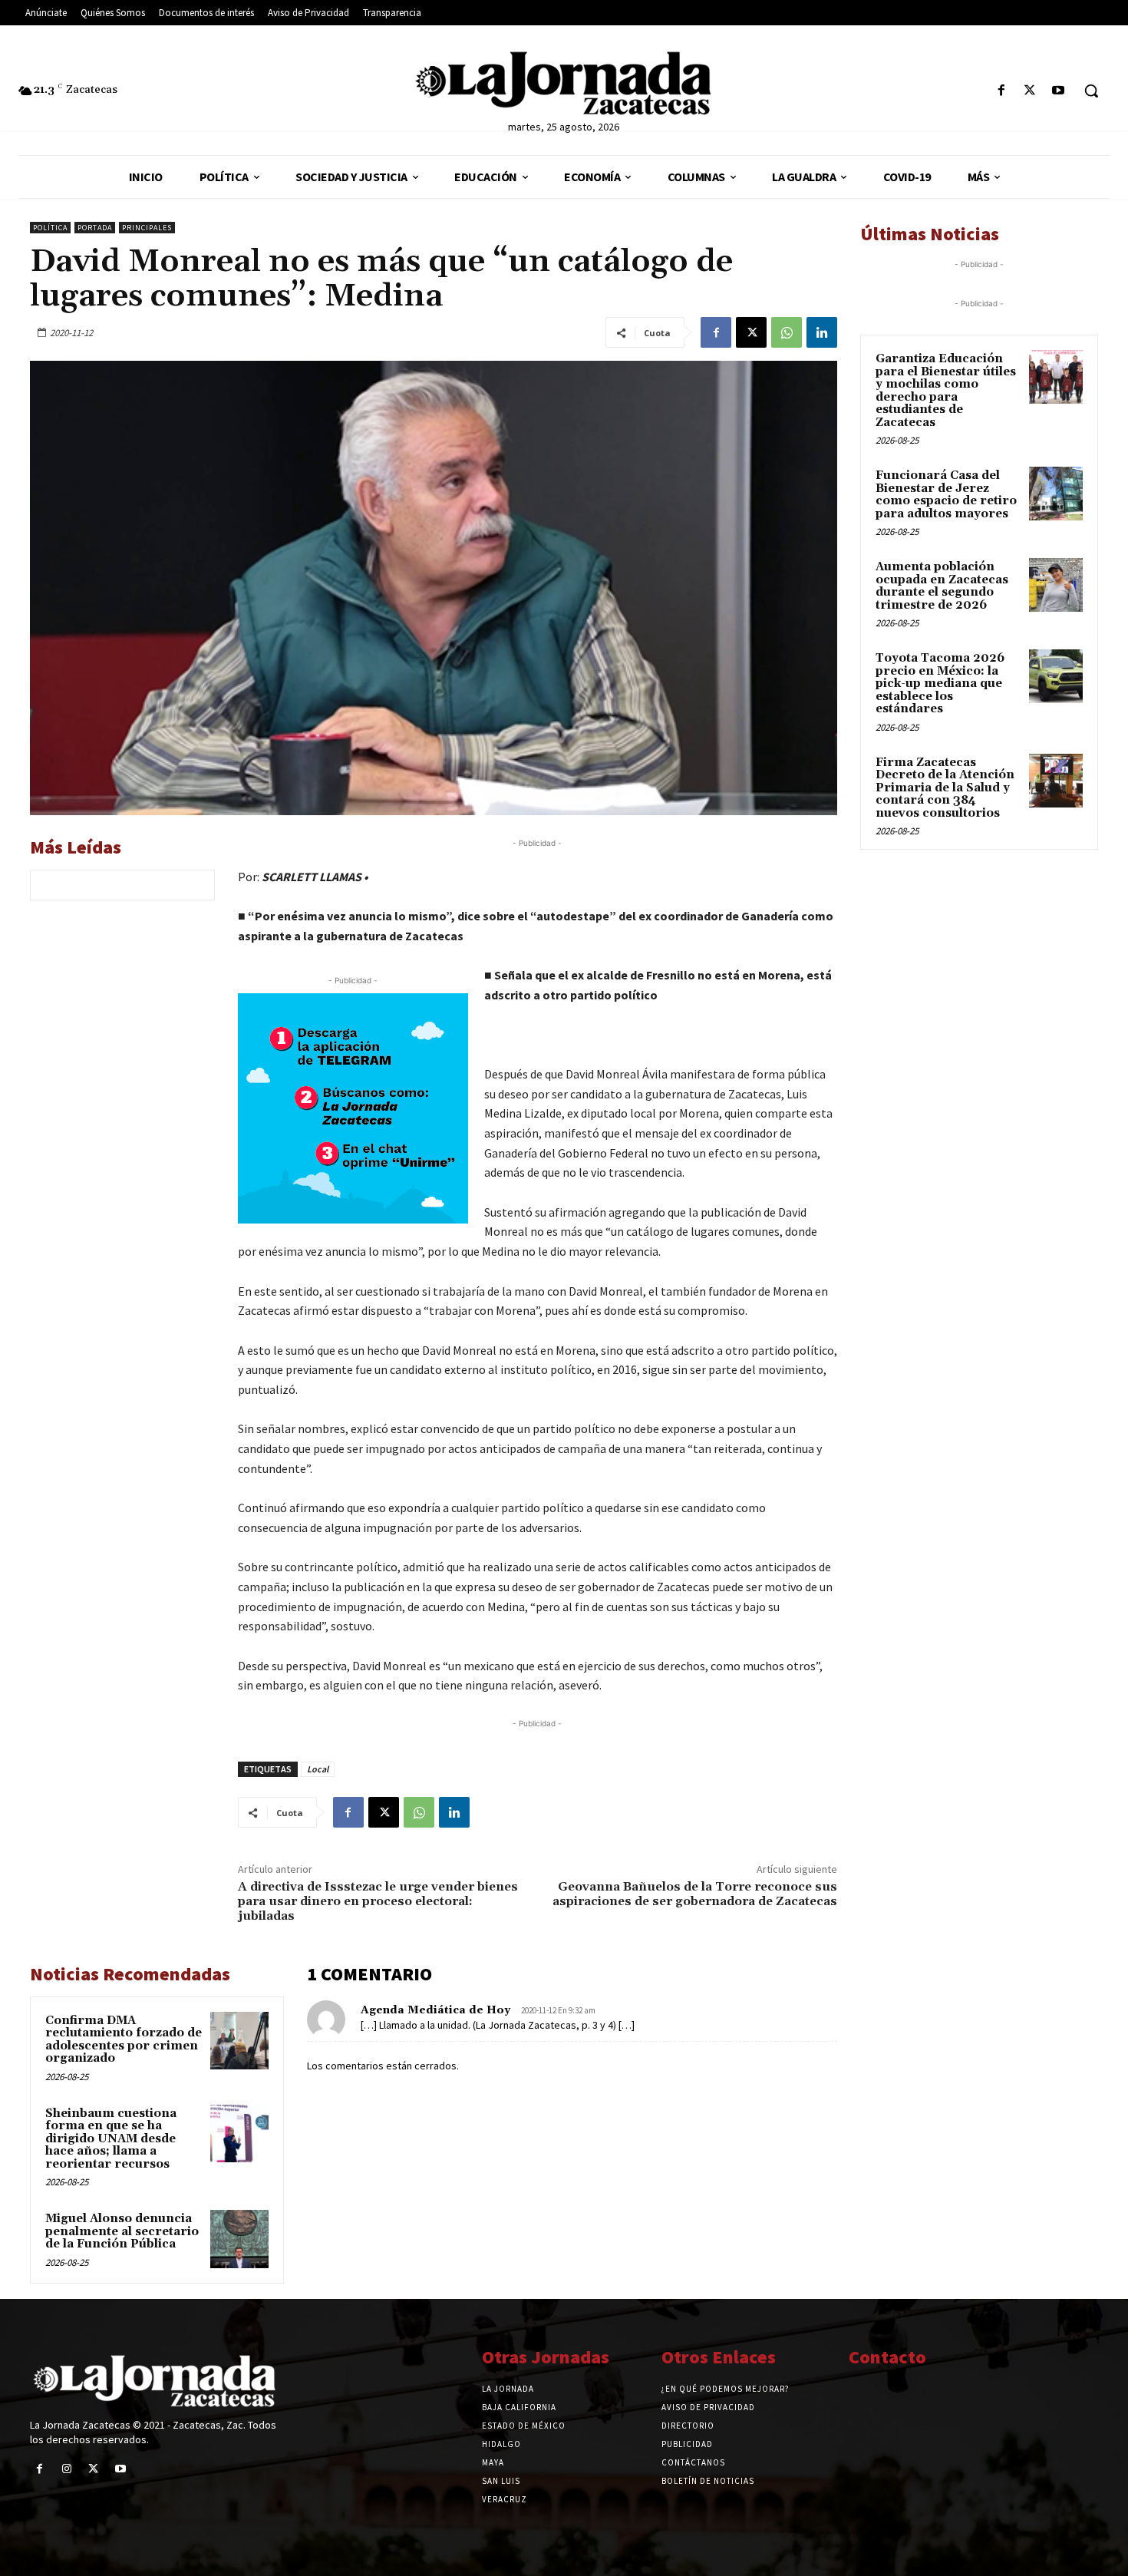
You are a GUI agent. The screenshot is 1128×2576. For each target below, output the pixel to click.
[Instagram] (66, 2469)
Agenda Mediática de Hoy (435, 2010)
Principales (147, 228)
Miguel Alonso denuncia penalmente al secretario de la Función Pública (122, 2231)
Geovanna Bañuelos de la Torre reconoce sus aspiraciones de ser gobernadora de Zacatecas (695, 1894)
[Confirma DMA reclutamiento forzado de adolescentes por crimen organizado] (239, 2041)
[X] (1030, 91)
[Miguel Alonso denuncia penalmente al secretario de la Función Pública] (239, 2239)
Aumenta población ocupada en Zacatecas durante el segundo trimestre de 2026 (942, 586)
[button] (1091, 91)
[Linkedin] (822, 332)
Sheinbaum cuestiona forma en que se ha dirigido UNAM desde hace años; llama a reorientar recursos (111, 2139)
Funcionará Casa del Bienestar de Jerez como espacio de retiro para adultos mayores (946, 495)
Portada (95, 228)
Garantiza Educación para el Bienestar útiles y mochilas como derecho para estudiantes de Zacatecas (946, 391)
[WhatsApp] (787, 332)
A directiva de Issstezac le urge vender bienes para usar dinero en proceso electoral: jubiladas (378, 1901)
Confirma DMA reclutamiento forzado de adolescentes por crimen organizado (124, 2040)
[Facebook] (1001, 91)
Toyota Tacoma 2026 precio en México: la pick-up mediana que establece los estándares (940, 684)
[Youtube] (1059, 91)
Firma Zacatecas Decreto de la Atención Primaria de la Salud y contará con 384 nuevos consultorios (945, 788)
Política (50, 228)
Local (318, 1769)
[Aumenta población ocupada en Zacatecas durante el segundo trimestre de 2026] (1056, 585)
